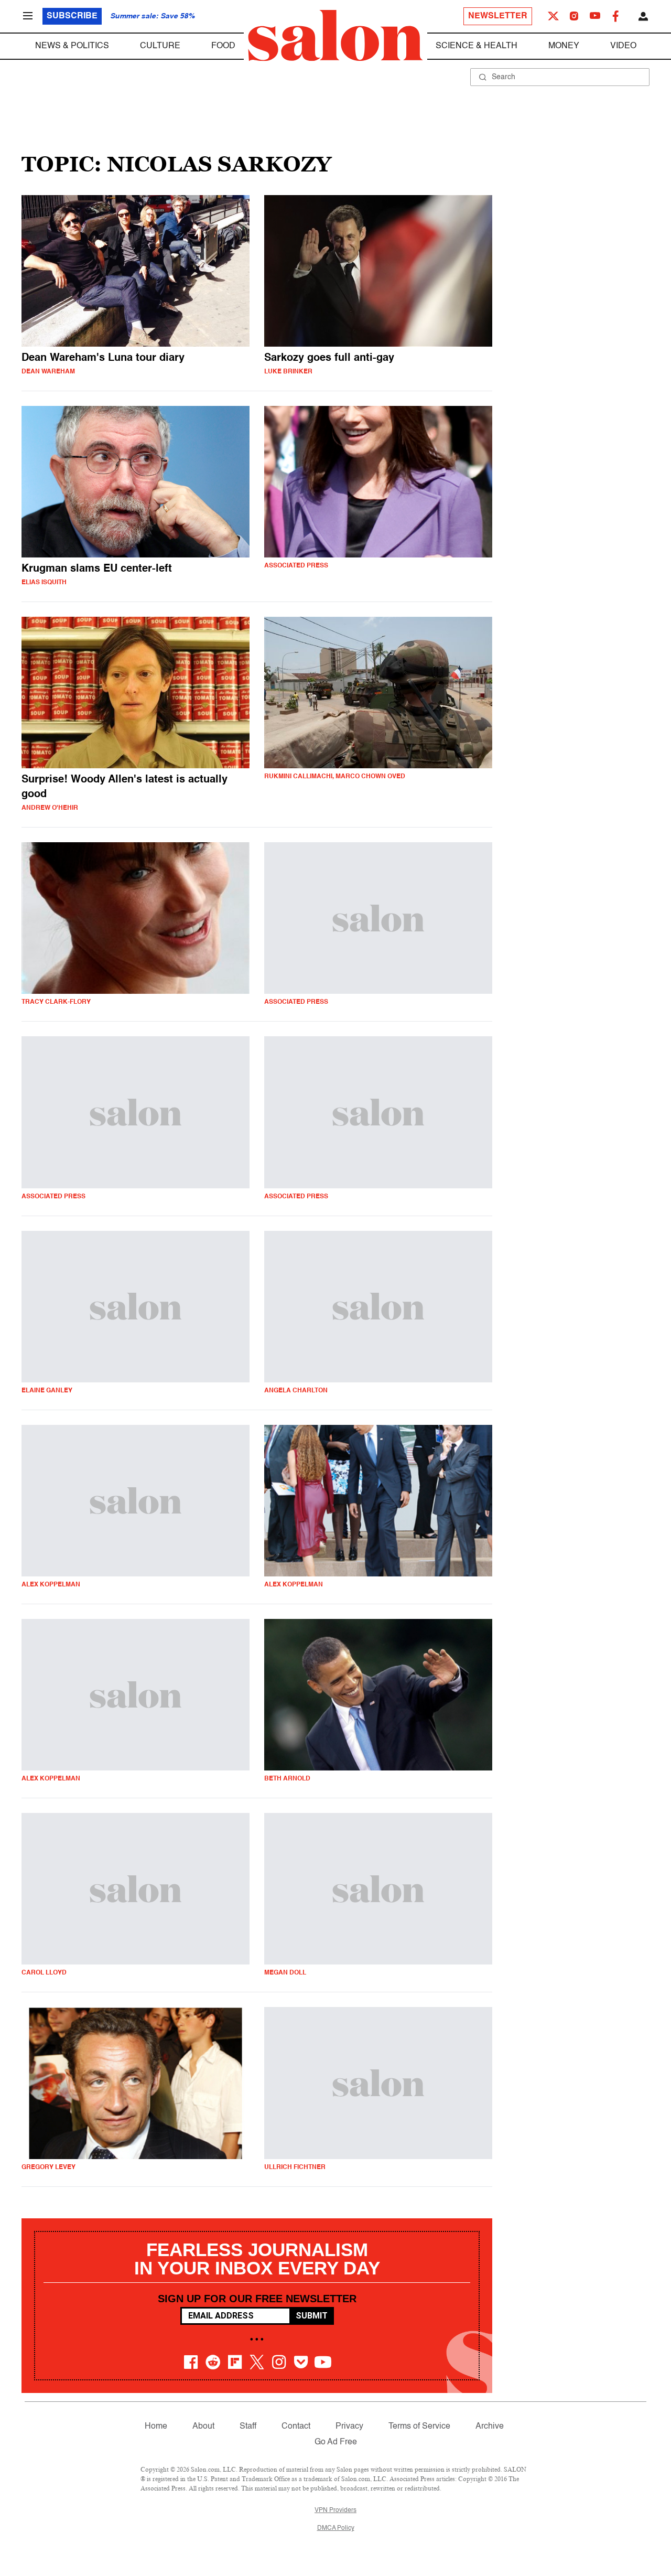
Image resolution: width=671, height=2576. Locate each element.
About (203, 2427)
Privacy (349, 2427)
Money (564, 46)
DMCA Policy (336, 2528)
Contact (296, 2427)
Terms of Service (419, 2427)
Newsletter (498, 16)
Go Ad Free (336, 2442)
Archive (490, 2427)
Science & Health (477, 46)
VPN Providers (335, 2510)
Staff (248, 2427)
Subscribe (72, 16)
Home (156, 2427)
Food (223, 46)
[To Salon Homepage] (335, 36)
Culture (160, 46)
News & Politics (72, 46)
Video (623, 46)
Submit (312, 2316)
